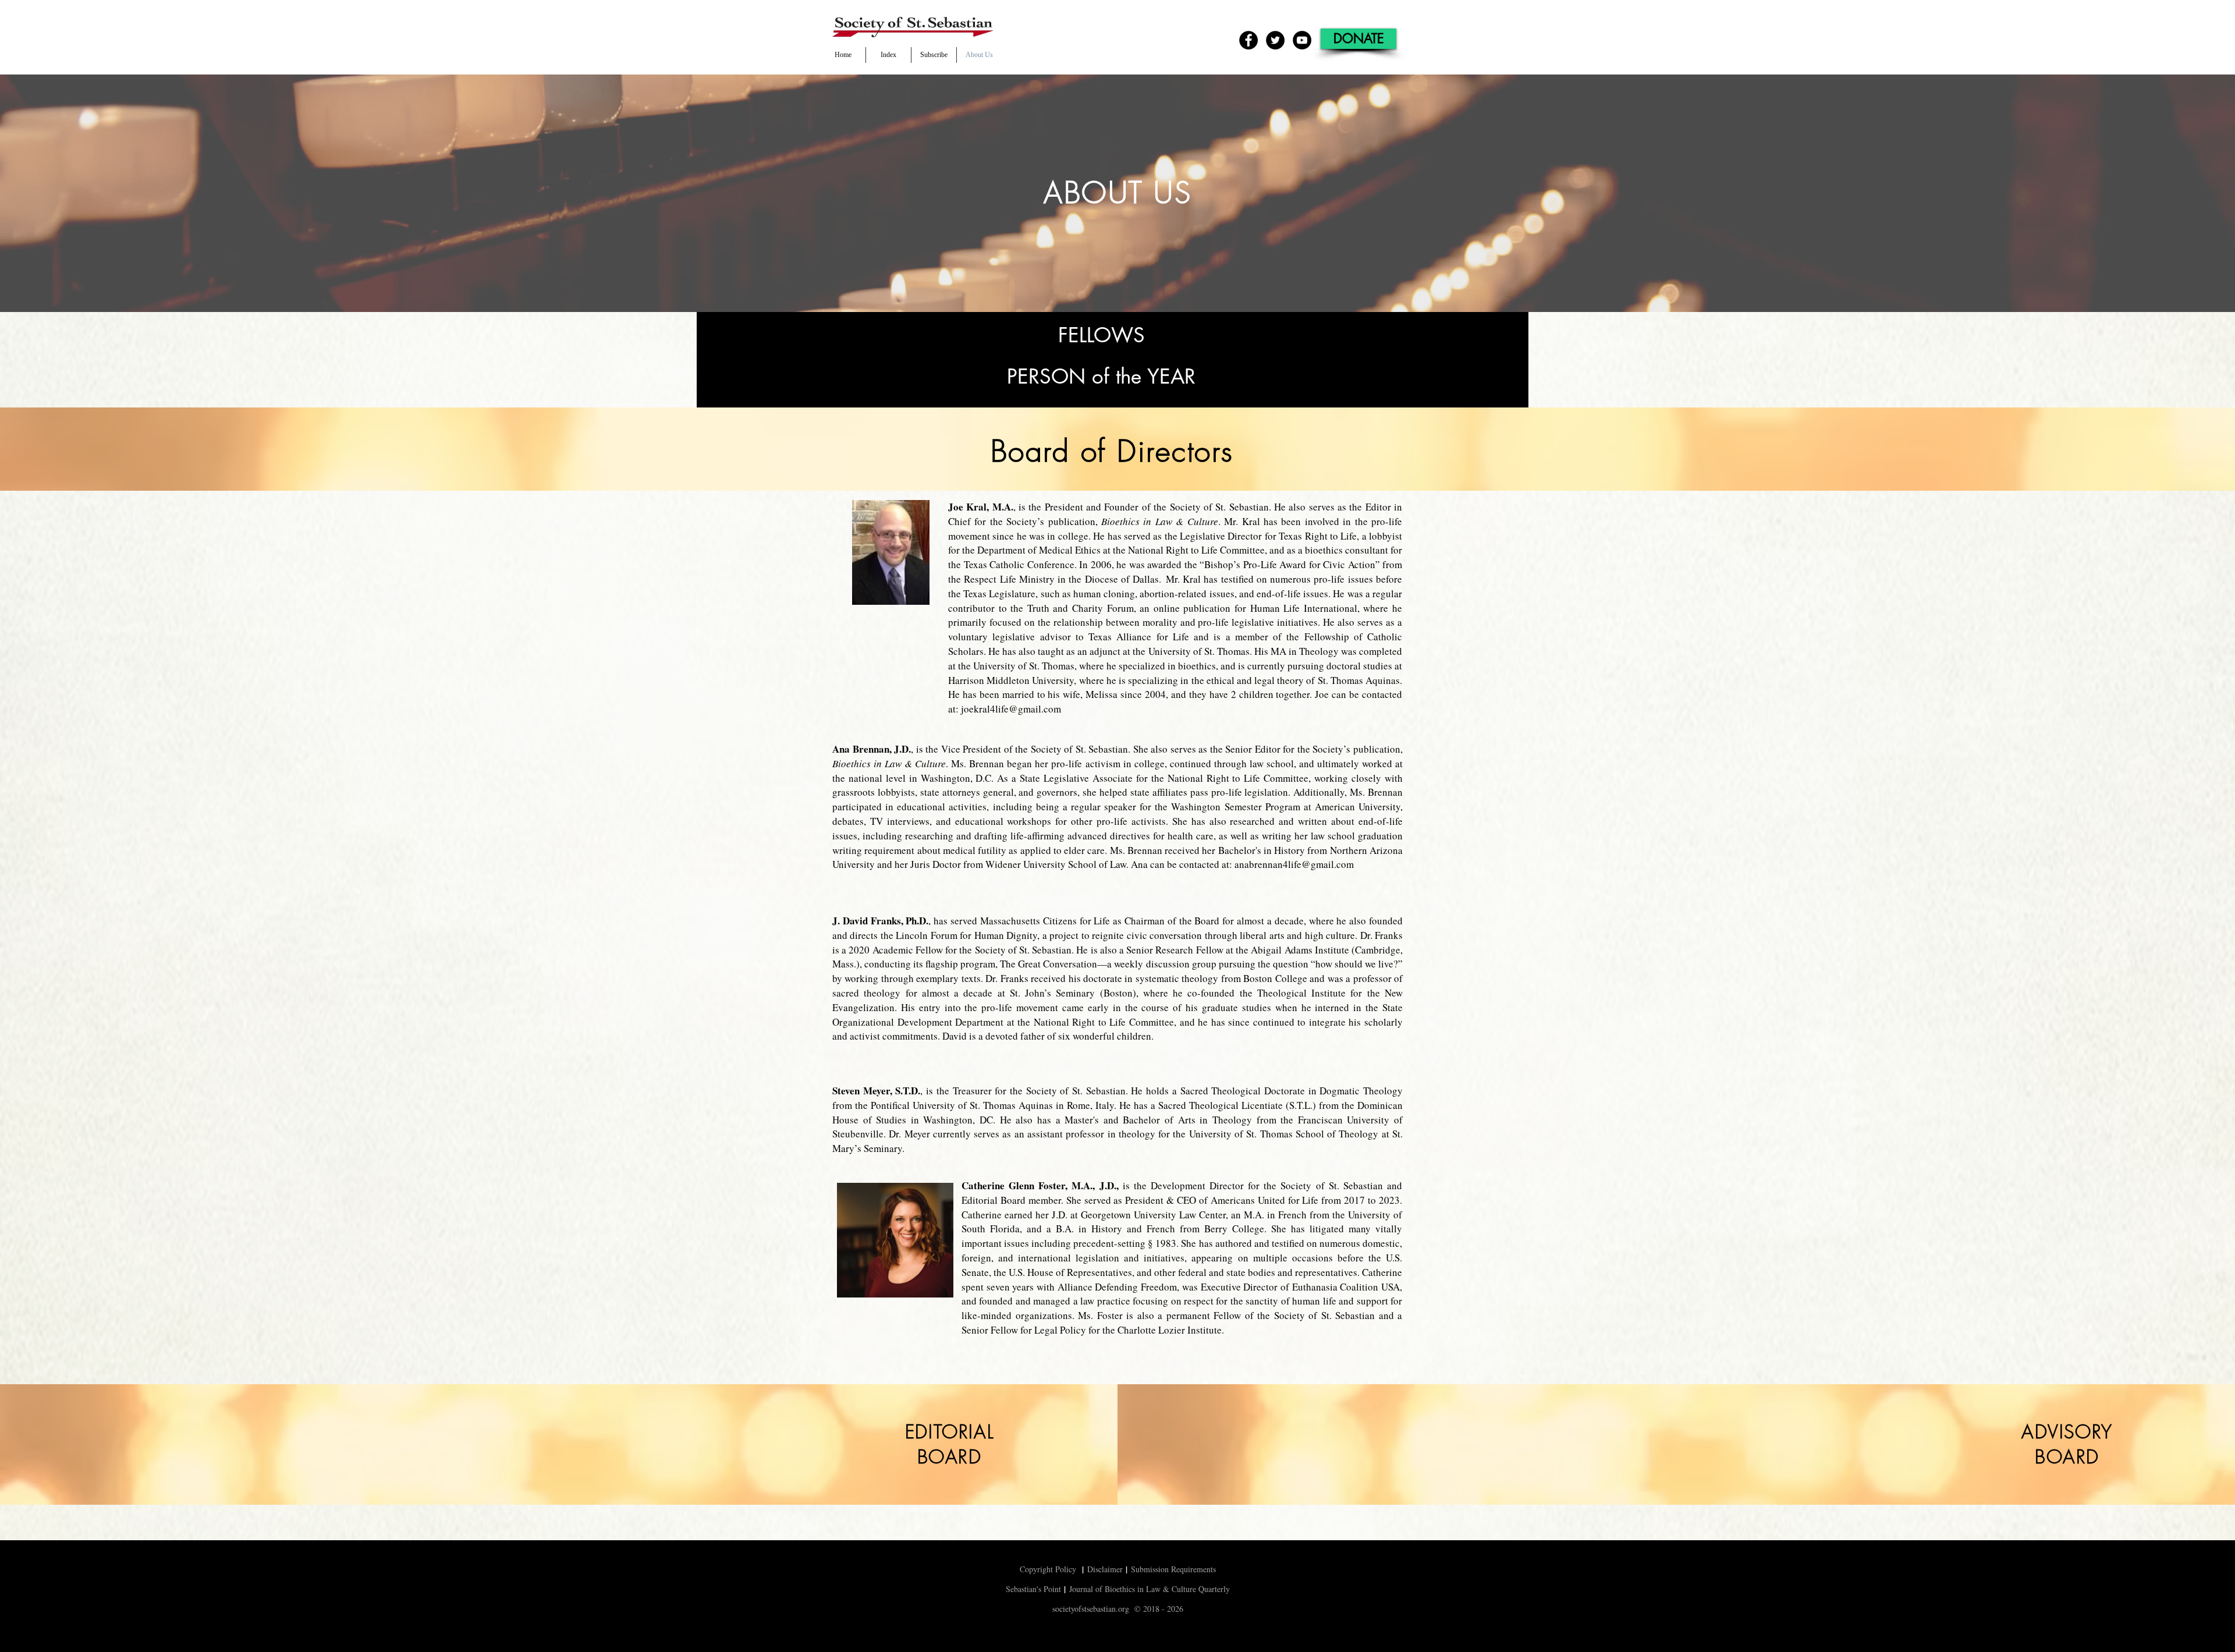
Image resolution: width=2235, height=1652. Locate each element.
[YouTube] (1302, 40)
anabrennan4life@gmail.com (1294, 864)
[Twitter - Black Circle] (1275, 40)
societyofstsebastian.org (1091, 1609)
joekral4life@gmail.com (1011, 709)
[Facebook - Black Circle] (1248, 40)
